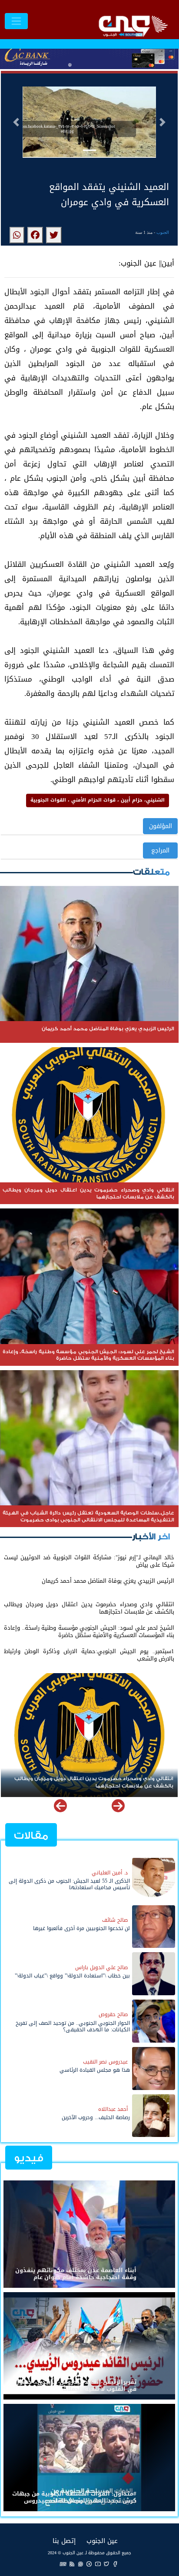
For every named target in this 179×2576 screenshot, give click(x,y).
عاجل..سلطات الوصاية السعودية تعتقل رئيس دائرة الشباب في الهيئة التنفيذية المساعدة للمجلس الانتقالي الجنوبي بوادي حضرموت (97, 1782)
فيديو (29, 2158)
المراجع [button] (160, 850)
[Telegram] (89, 2564)
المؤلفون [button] (161, 826)
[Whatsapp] (80, 2564)
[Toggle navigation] (16, 21)
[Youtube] (98, 2564)
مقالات (31, 1835)
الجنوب (163, 232)
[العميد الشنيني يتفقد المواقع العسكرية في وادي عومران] (54, 235)
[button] (16, 122)
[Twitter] (106, 2564)
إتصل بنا (64, 2541)
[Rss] (72, 2564)
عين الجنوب (102, 2541)
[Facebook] (115, 2564)
